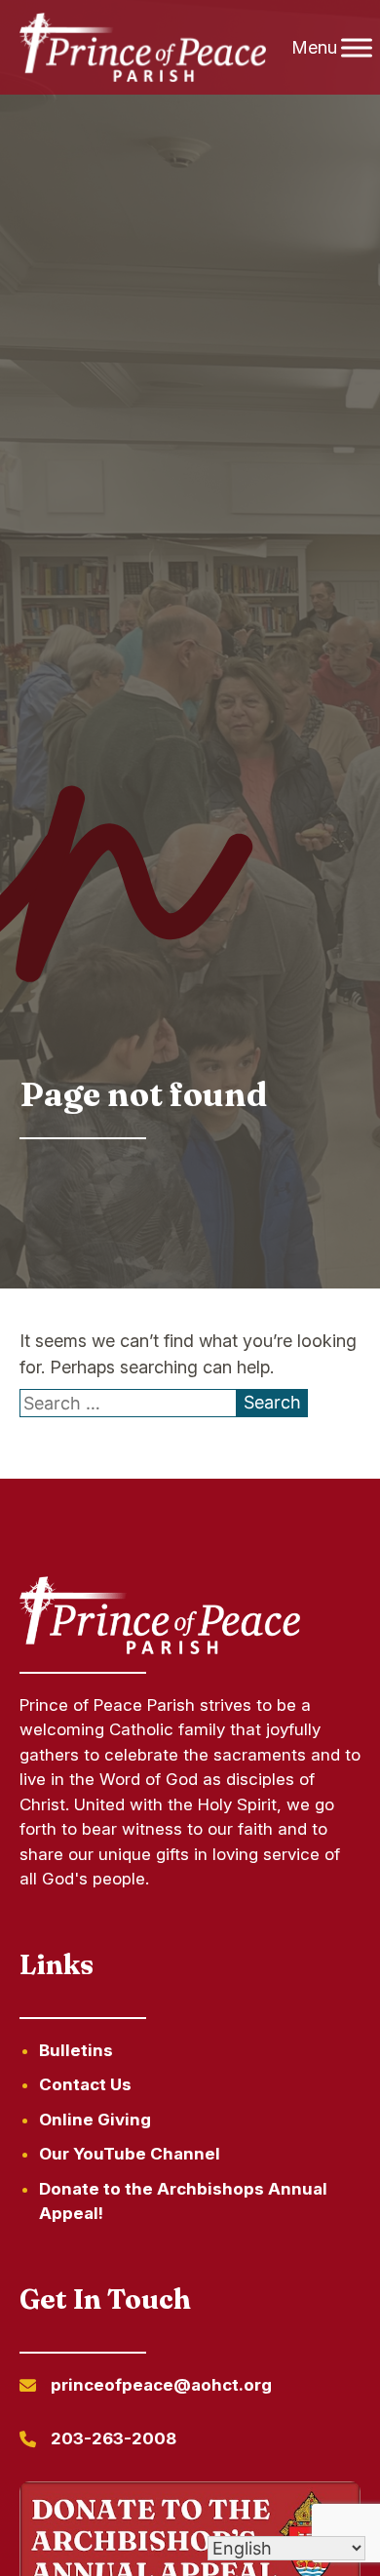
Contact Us (85, 2084)
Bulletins (76, 2050)
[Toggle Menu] (357, 47)
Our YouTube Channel (130, 2154)
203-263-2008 (114, 2438)
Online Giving (95, 2120)
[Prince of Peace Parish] (143, 48)
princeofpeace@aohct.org (161, 2385)
